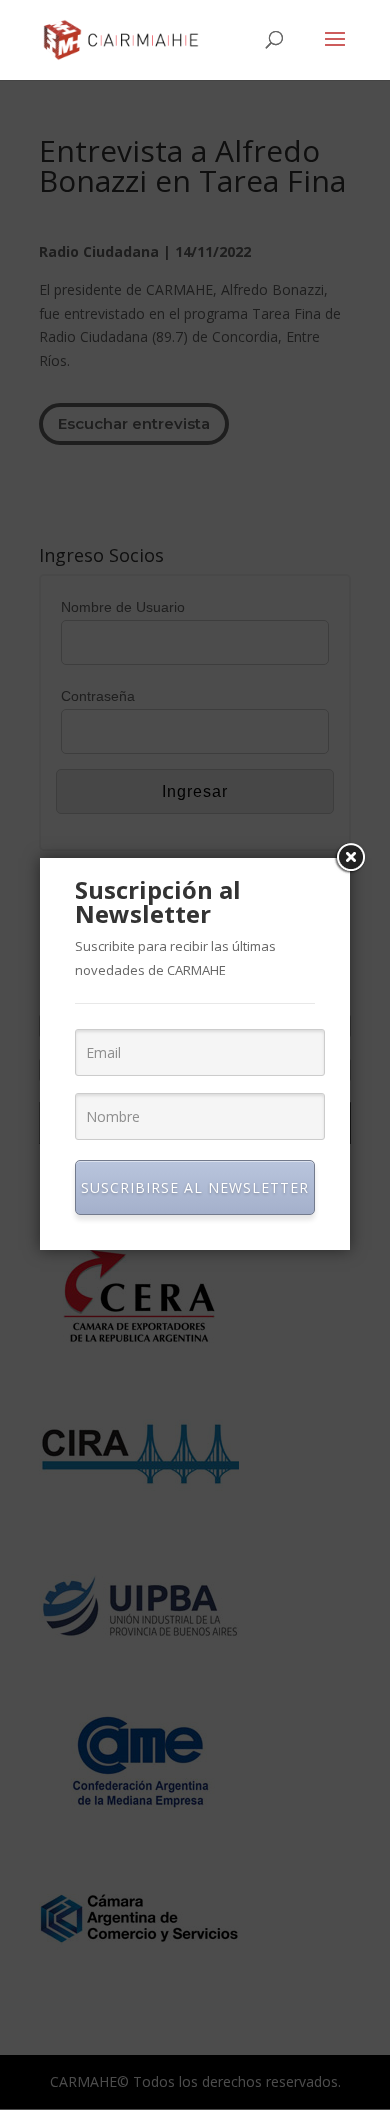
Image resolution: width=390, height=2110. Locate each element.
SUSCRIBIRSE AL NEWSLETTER (195, 1187)
